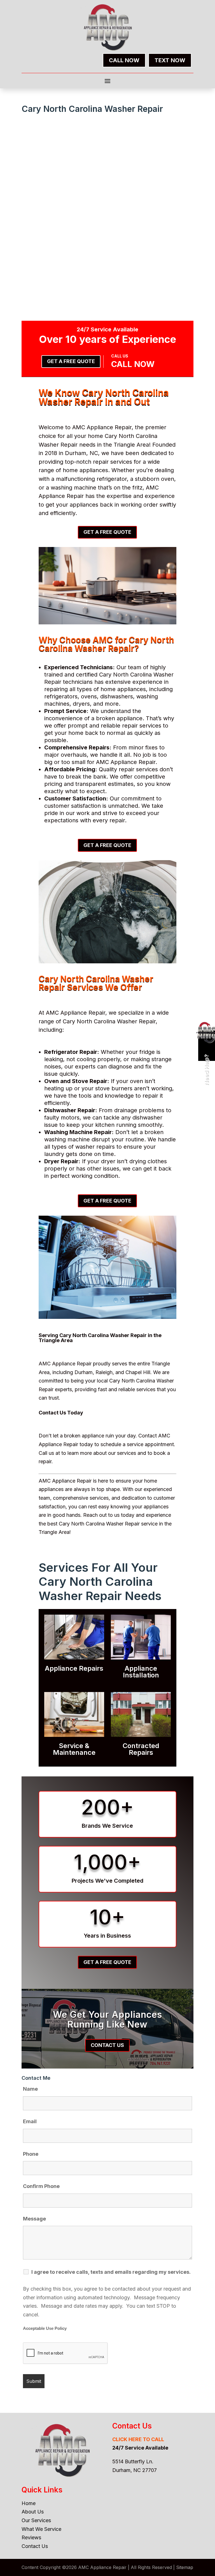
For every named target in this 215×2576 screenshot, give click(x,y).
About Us (33, 2512)
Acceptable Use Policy (45, 2328)
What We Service (41, 2529)
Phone (31, 2154)
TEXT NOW (170, 60)
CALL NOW (124, 60)
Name (30, 2089)
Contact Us (107, 2045)
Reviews (31, 2537)
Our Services (36, 2520)
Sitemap (185, 2567)
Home (29, 2503)
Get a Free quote (71, 361)
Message (34, 2219)
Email (30, 2121)
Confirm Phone (41, 2186)
